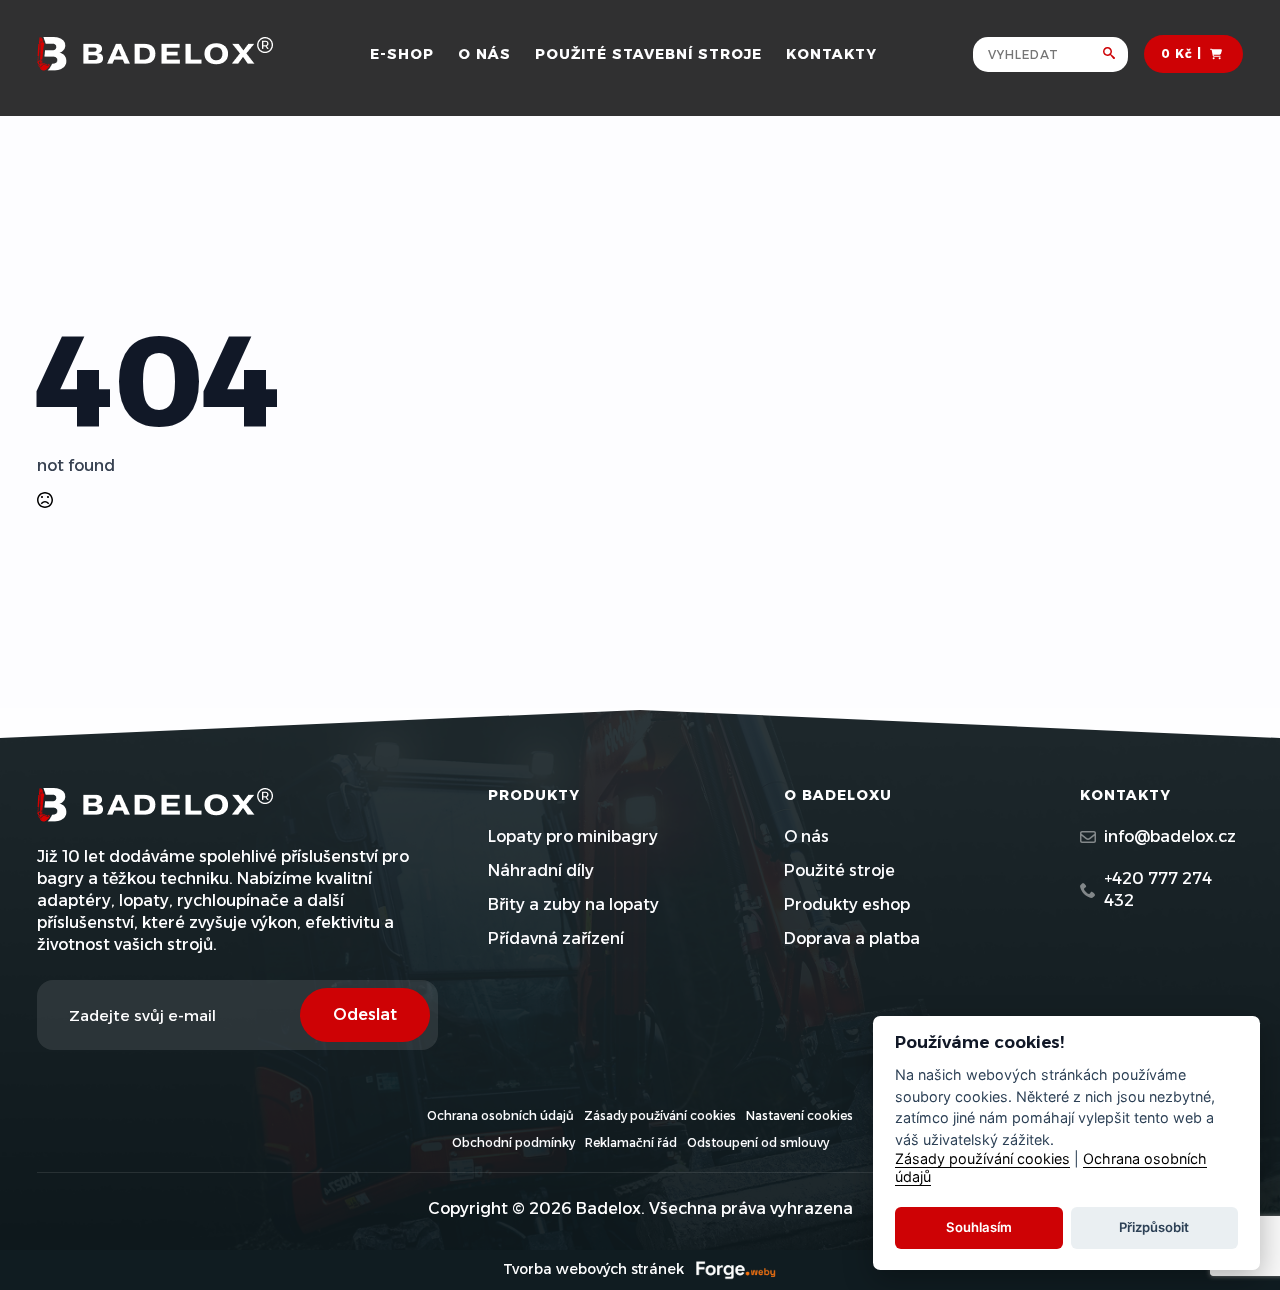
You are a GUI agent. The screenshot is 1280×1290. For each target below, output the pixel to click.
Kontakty (831, 54)
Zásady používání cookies (660, 1115)
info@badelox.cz (1170, 836)
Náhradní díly (541, 870)
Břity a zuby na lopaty (573, 904)
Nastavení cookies (799, 1115)
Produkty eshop (847, 904)
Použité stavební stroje (648, 54)
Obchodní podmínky (513, 1142)
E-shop (402, 54)
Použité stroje (839, 870)
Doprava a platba (852, 938)
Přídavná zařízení (556, 938)
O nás (484, 54)
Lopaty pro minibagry (573, 836)
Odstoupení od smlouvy (758, 1142)
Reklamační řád (631, 1142)
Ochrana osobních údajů (500, 1115)
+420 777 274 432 (1158, 889)
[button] (1115, 54)
